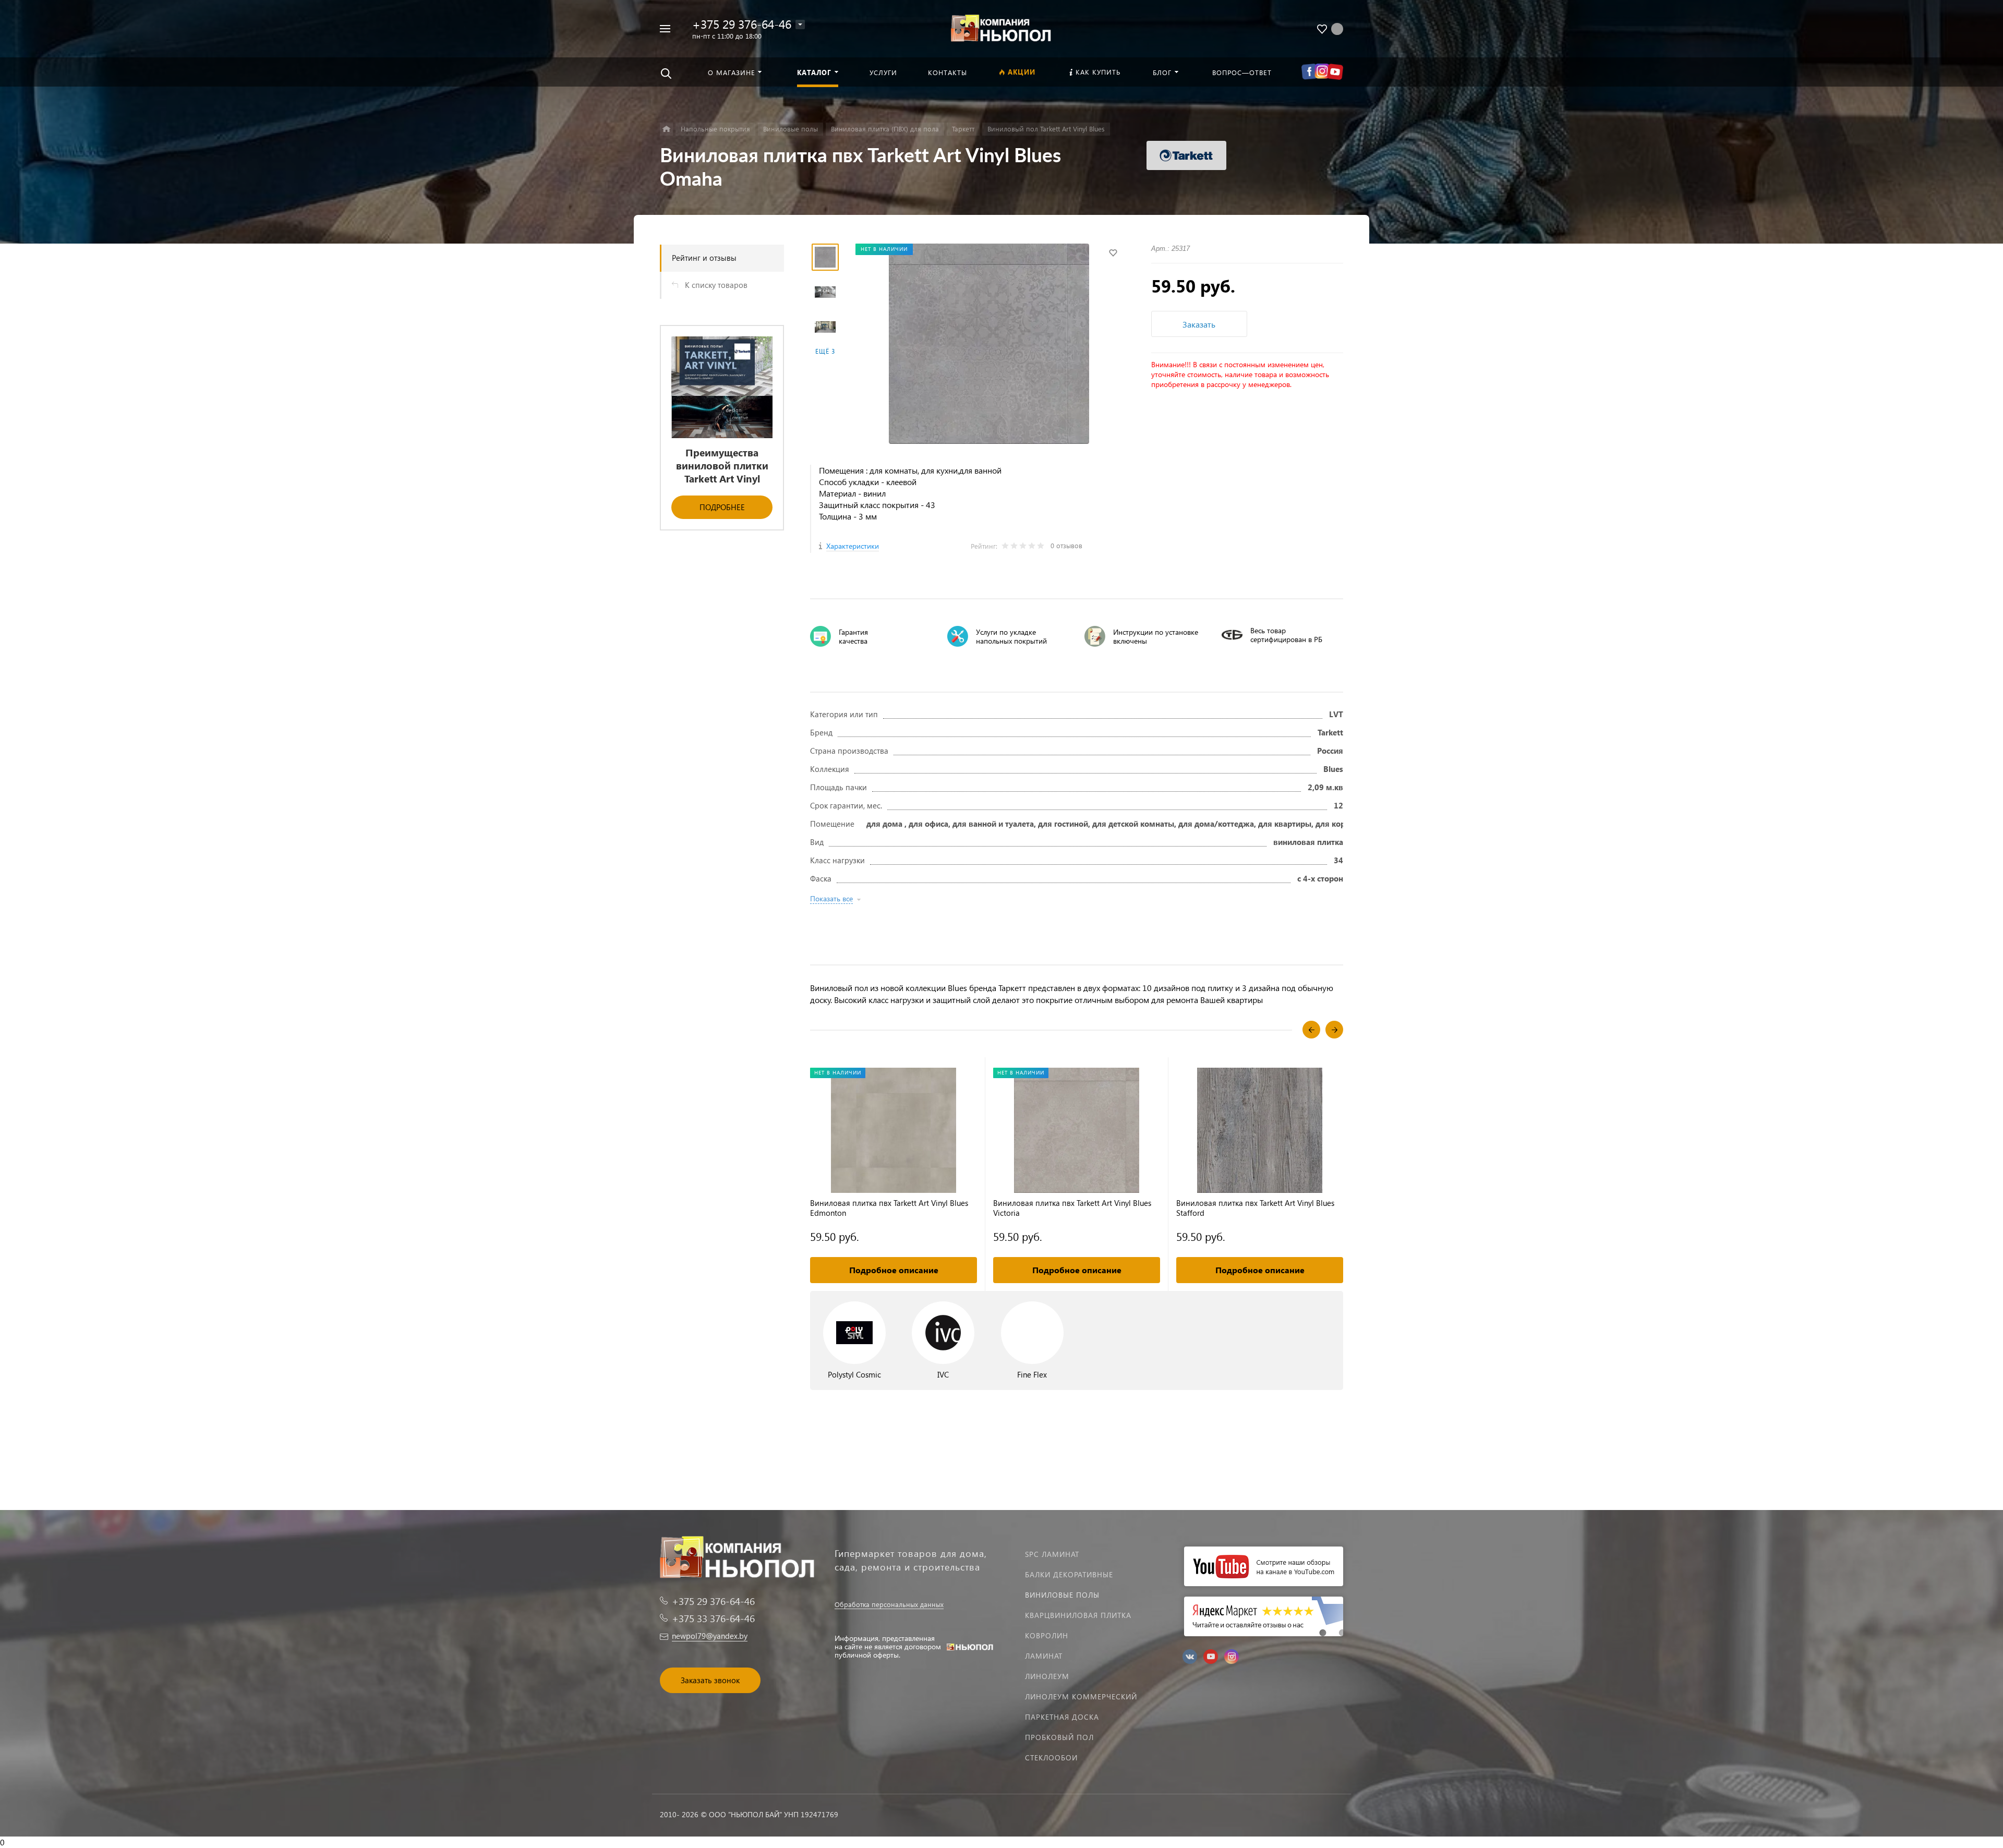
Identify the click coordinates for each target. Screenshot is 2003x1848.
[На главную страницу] (1001, 27)
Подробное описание (894, 1270)
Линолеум (1047, 1676)
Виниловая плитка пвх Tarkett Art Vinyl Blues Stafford (1255, 1208)
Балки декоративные (1069, 1574)
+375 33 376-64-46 (713, 1618)
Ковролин (1047, 1635)
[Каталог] (666, 129)
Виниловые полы (1062, 1595)
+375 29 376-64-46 (742, 24)
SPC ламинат (1052, 1554)
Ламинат (1044, 1656)
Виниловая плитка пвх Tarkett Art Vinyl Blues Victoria (1072, 1208)
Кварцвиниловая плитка (1078, 1615)
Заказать (1199, 324)
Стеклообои (1051, 1758)
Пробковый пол (1059, 1737)
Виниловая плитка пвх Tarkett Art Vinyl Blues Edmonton (889, 1208)
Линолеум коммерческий (1081, 1696)
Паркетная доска (1062, 1717)
